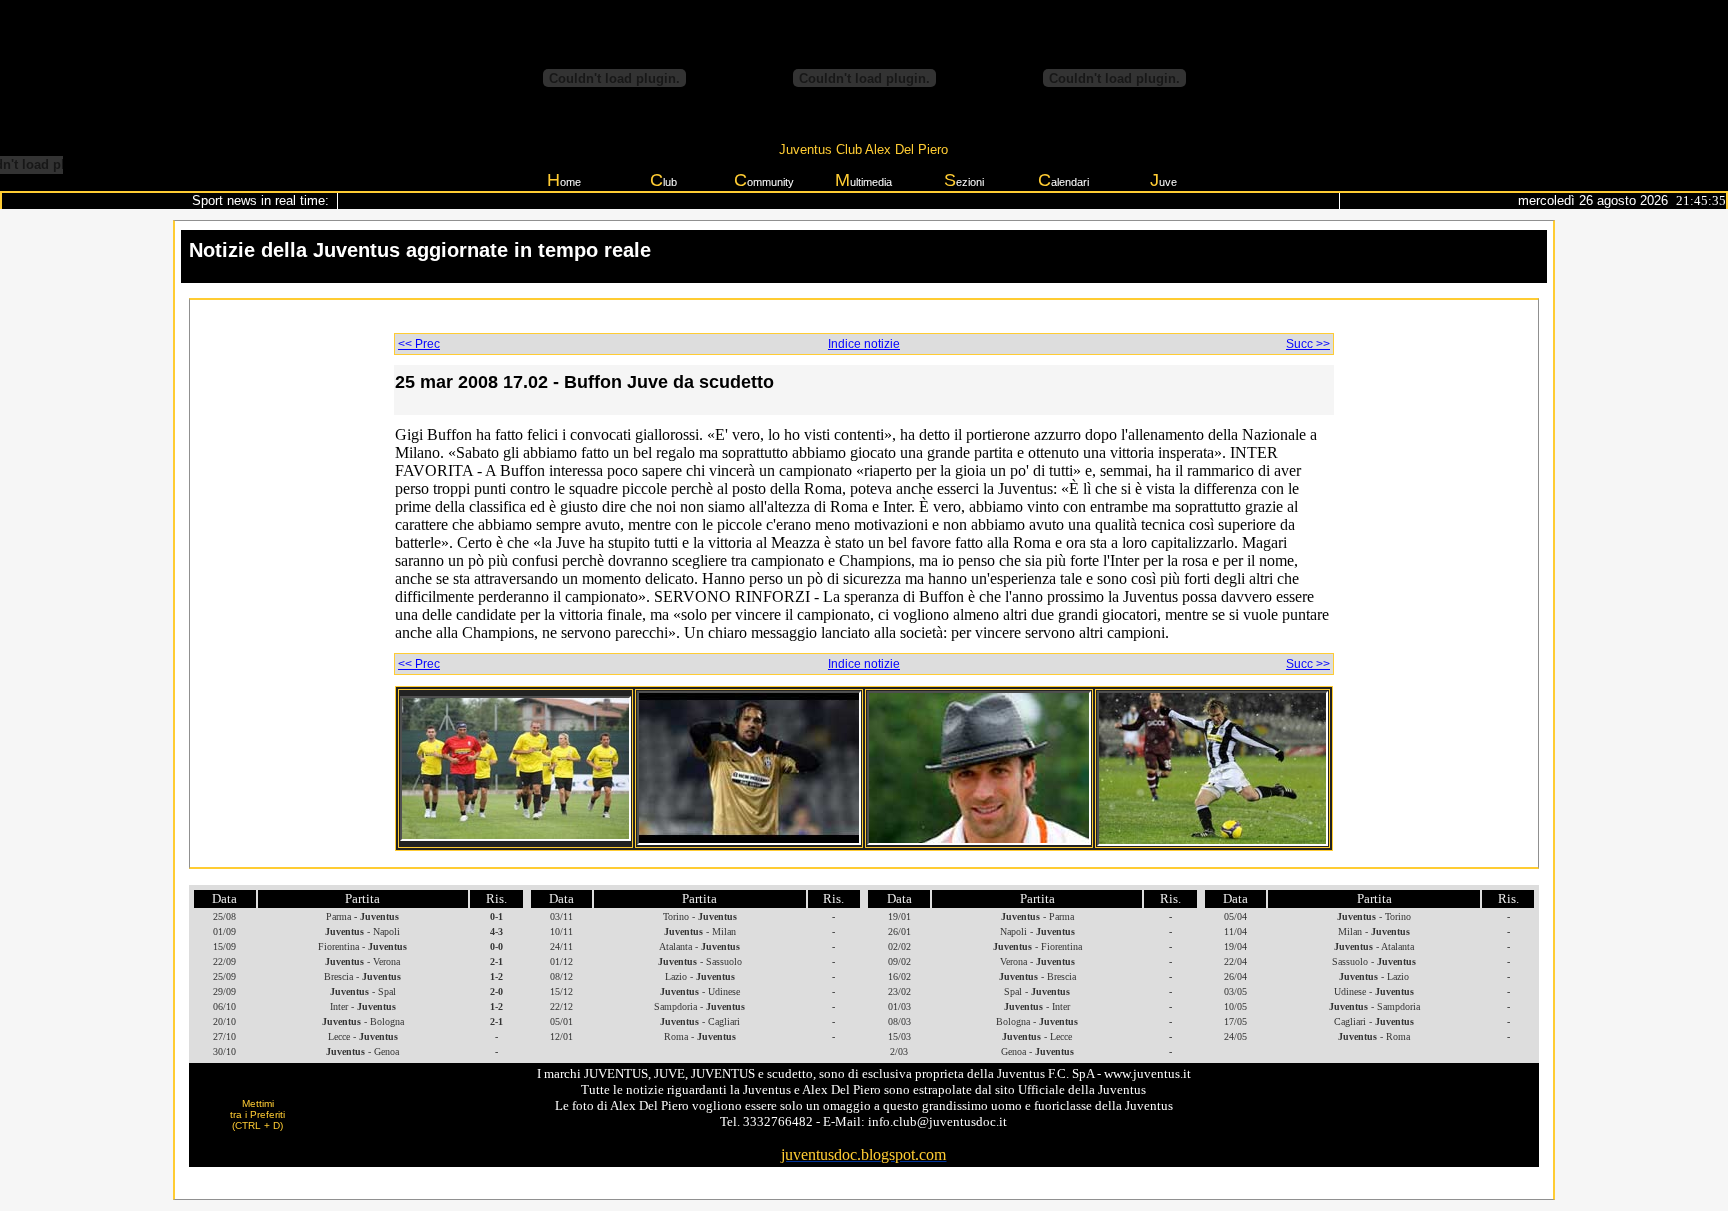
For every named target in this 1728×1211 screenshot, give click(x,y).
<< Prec (419, 344)
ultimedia (863, 180)
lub (663, 180)
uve (1163, 180)
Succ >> (1308, 344)
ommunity (764, 180)
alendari (1063, 180)
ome (564, 180)
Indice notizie (864, 344)
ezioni (964, 180)
